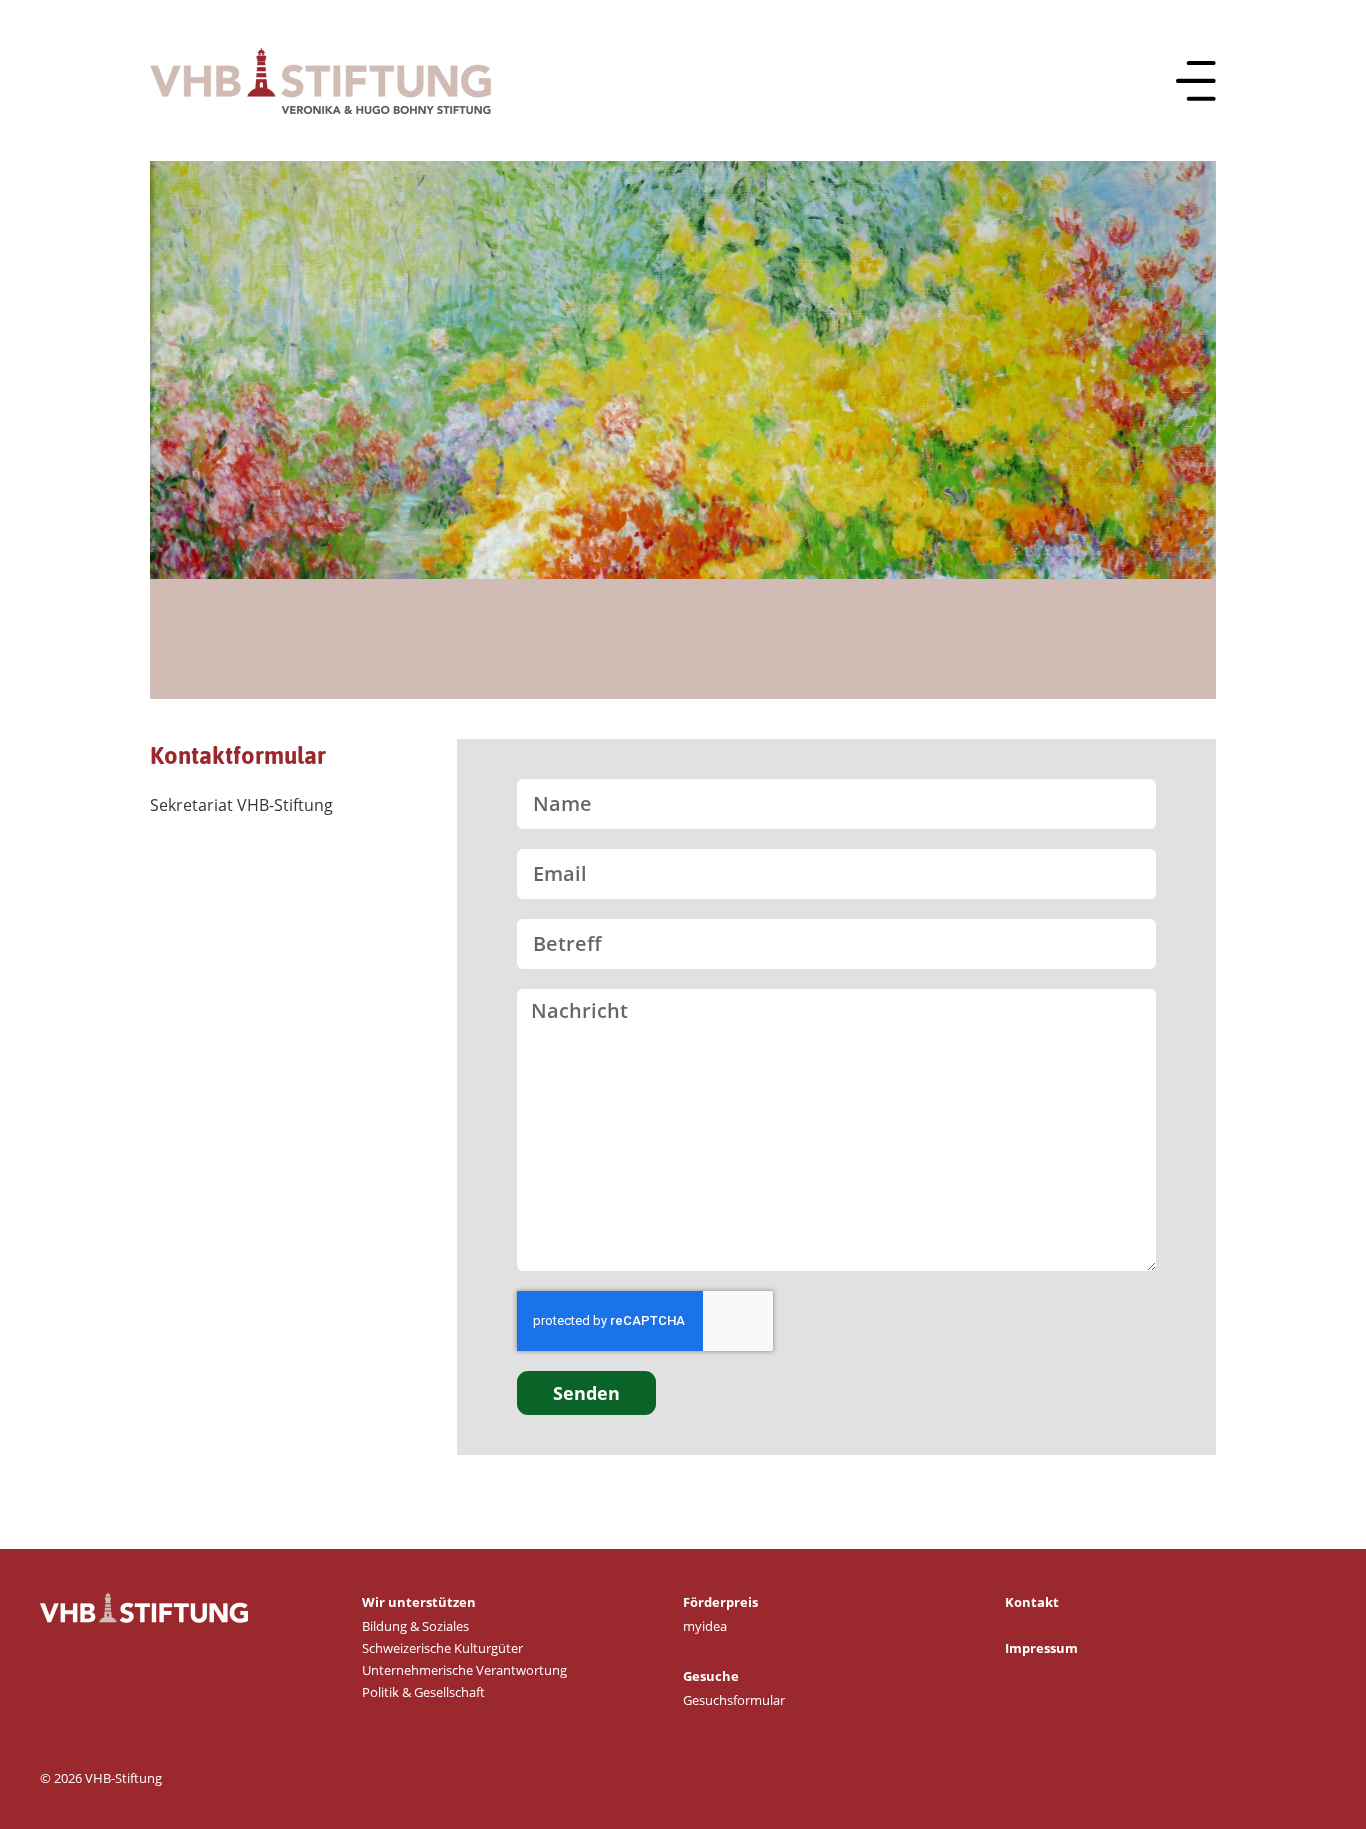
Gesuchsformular (734, 1700)
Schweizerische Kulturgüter (442, 1648)
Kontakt (1032, 1602)
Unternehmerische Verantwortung (464, 1670)
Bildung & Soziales (415, 1626)
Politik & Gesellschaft (423, 1692)
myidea (705, 1626)
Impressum (1041, 1648)
